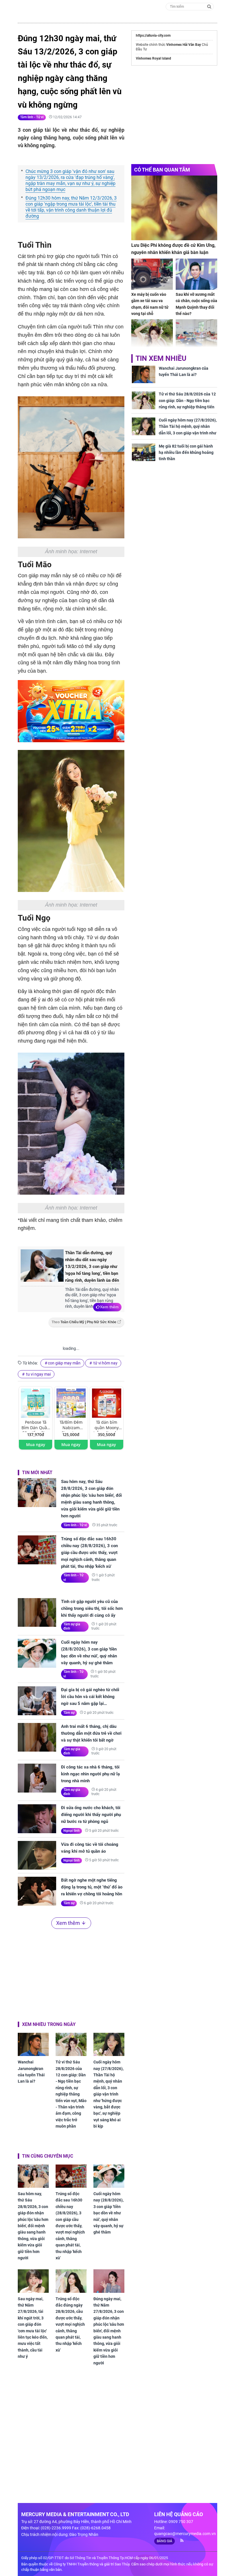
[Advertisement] (71, 1974)
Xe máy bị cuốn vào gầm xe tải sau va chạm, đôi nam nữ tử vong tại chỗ (150, 304)
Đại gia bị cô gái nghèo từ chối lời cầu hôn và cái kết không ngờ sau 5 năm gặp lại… (90, 1697)
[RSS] (180, 2540)
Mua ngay (36, 1444)
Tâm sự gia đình (72, 1626)
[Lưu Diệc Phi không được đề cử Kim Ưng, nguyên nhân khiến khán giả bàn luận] (174, 208)
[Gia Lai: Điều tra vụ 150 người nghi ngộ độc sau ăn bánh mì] (196, 335)
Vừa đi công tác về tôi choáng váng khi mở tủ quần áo (90, 1848)
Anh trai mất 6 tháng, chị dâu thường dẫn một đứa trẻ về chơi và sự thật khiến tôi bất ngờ (91, 1733)
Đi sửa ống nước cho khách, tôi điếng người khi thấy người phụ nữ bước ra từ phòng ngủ (91, 1815)
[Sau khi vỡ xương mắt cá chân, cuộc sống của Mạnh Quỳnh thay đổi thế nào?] (196, 274)
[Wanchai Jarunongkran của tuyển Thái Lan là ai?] (33, 2044)
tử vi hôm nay (105, 1363)
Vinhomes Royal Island (153, 58)
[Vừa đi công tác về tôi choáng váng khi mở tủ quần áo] (37, 1855)
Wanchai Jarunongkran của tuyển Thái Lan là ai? (31, 2072)
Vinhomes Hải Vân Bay (184, 45)
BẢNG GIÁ (164, 2541)
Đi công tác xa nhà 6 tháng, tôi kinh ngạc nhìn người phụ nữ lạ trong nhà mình (90, 1774)
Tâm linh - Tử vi (32, 117)
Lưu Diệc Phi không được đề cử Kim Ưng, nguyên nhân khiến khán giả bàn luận (173, 249)
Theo (84, 1322)
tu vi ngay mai (38, 1374)
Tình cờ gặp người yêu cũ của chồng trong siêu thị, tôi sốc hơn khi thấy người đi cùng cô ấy (92, 1608)
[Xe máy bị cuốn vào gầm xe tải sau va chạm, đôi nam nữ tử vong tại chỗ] (152, 274)
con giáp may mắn (64, 1363)
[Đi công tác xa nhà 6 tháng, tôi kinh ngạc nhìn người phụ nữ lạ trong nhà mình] (37, 1778)
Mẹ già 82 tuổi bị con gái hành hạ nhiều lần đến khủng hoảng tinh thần (186, 453)
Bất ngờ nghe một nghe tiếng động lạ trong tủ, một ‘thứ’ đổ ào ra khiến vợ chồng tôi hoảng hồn (92, 1887)
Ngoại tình (72, 1831)
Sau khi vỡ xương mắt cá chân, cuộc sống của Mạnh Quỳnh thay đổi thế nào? (196, 304)
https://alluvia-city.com (153, 36)
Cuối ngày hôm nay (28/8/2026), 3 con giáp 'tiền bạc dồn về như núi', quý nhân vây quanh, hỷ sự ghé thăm (89, 1653)
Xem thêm (109, 1307)
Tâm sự (69, 1713)
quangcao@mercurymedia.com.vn (185, 2534)
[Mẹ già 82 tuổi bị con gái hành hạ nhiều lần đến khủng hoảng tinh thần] (144, 452)
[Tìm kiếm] (209, 6)
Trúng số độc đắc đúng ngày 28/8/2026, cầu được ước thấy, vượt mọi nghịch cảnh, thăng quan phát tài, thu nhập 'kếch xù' (70, 2324)
